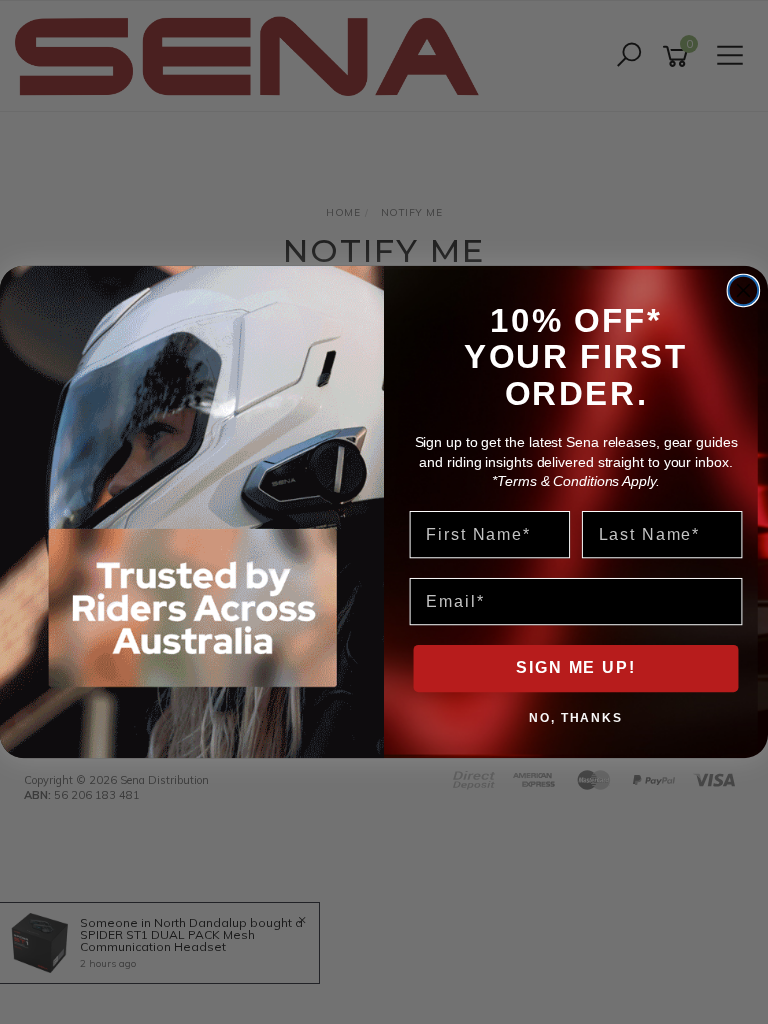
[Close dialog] (744, 291)
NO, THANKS (576, 717)
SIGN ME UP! (575, 668)
